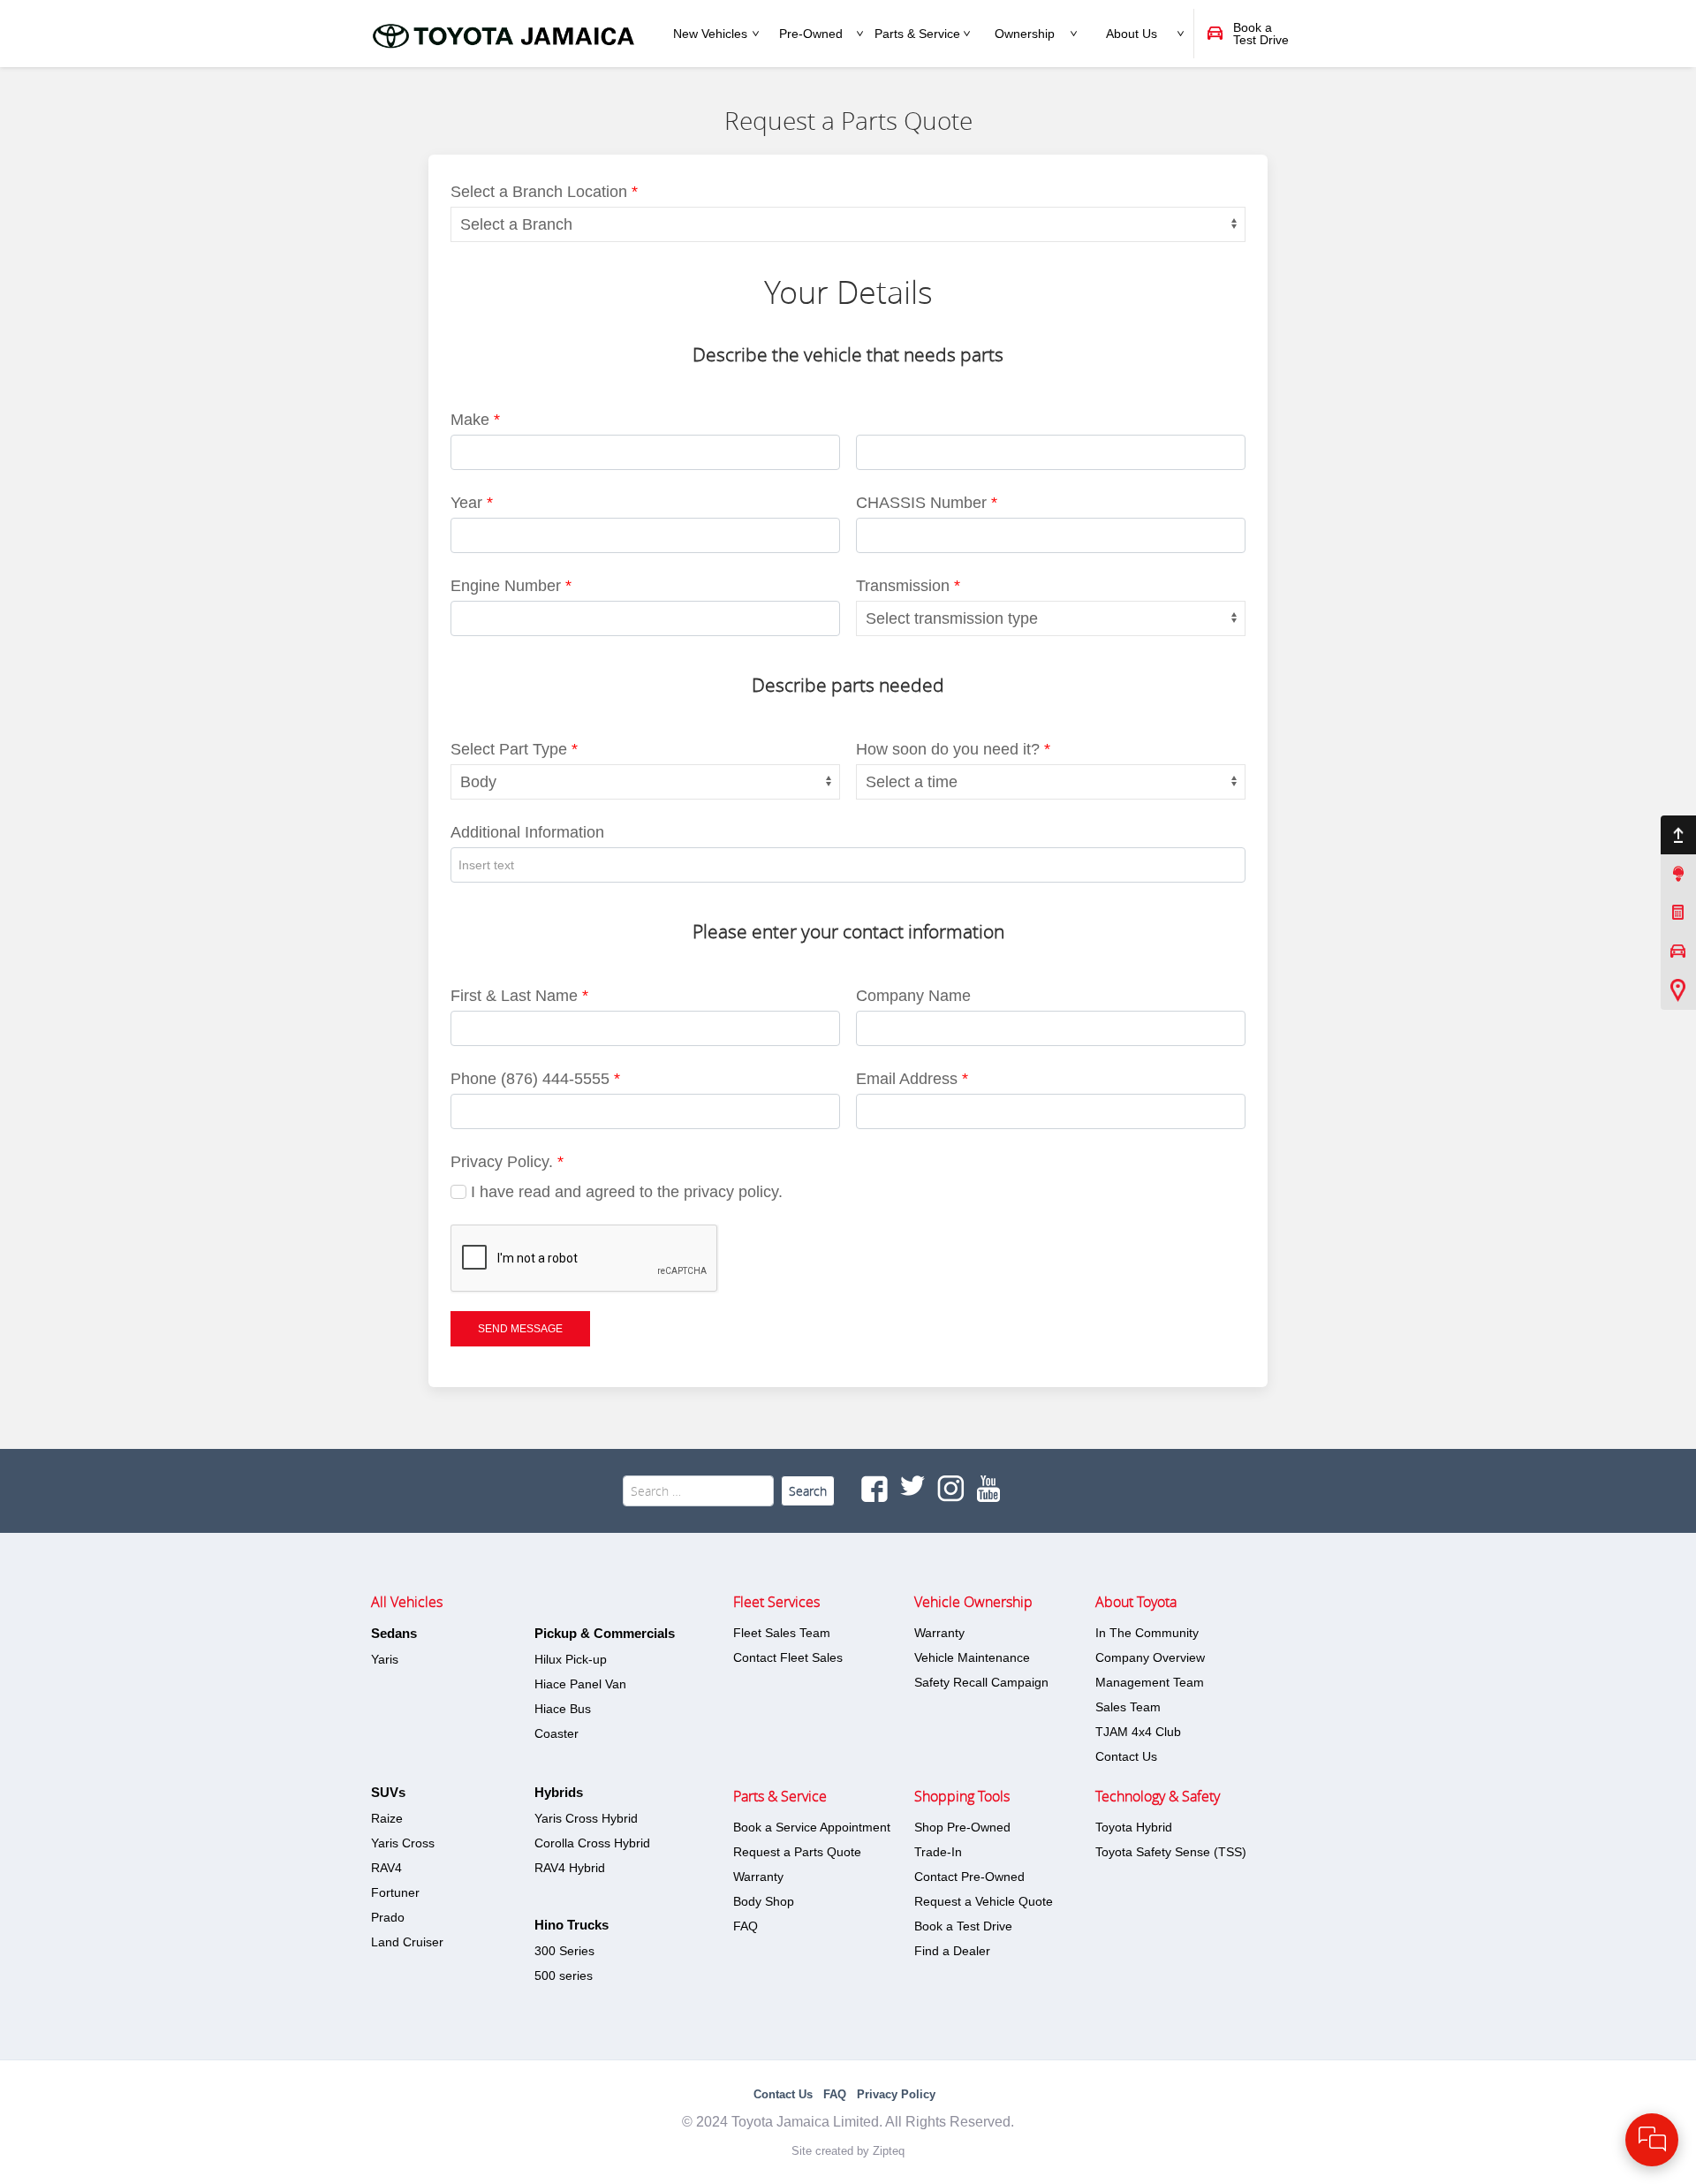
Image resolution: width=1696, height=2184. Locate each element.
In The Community (1147, 1633)
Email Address (912, 1079)
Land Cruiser (407, 1942)
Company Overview (1150, 1657)
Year (472, 503)
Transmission (908, 586)
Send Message (520, 1329)
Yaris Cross (403, 1843)
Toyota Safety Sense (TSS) (1171, 1852)
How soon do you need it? (953, 749)
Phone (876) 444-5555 (535, 1079)
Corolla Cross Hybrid (592, 1843)
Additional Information (527, 832)
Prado (388, 1917)
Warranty (758, 1877)
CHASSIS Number (927, 503)
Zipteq (889, 2151)
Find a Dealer (952, 1951)
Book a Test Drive (963, 1926)
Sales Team (1128, 1707)
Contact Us (1126, 1756)
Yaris (385, 1659)
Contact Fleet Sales (788, 1657)
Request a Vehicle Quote (984, 1901)
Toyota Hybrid (1134, 1827)
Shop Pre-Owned (962, 1827)
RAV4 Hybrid (570, 1868)
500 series (564, 1975)
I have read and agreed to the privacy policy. (625, 1192)
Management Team (1150, 1682)
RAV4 (386, 1868)
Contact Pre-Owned (969, 1877)
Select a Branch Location (544, 192)
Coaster (556, 1733)
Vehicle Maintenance (972, 1657)
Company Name (913, 996)
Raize (387, 1818)
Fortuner (395, 1892)
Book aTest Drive (1261, 34)
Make (475, 420)
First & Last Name (519, 996)
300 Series (564, 1951)
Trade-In (938, 1852)
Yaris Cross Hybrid (586, 1818)
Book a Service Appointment (812, 1827)
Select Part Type (514, 749)
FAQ (746, 1926)
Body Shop (764, 1901)
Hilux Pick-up (571, 1659)
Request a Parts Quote (797, 1852)
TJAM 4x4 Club (1138, 1732)
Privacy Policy (896, 2094)
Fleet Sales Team (782, 1633)
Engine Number (511, 586)
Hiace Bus (563, 1709)
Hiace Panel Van (580, 1684)
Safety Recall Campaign (981, 1682)
